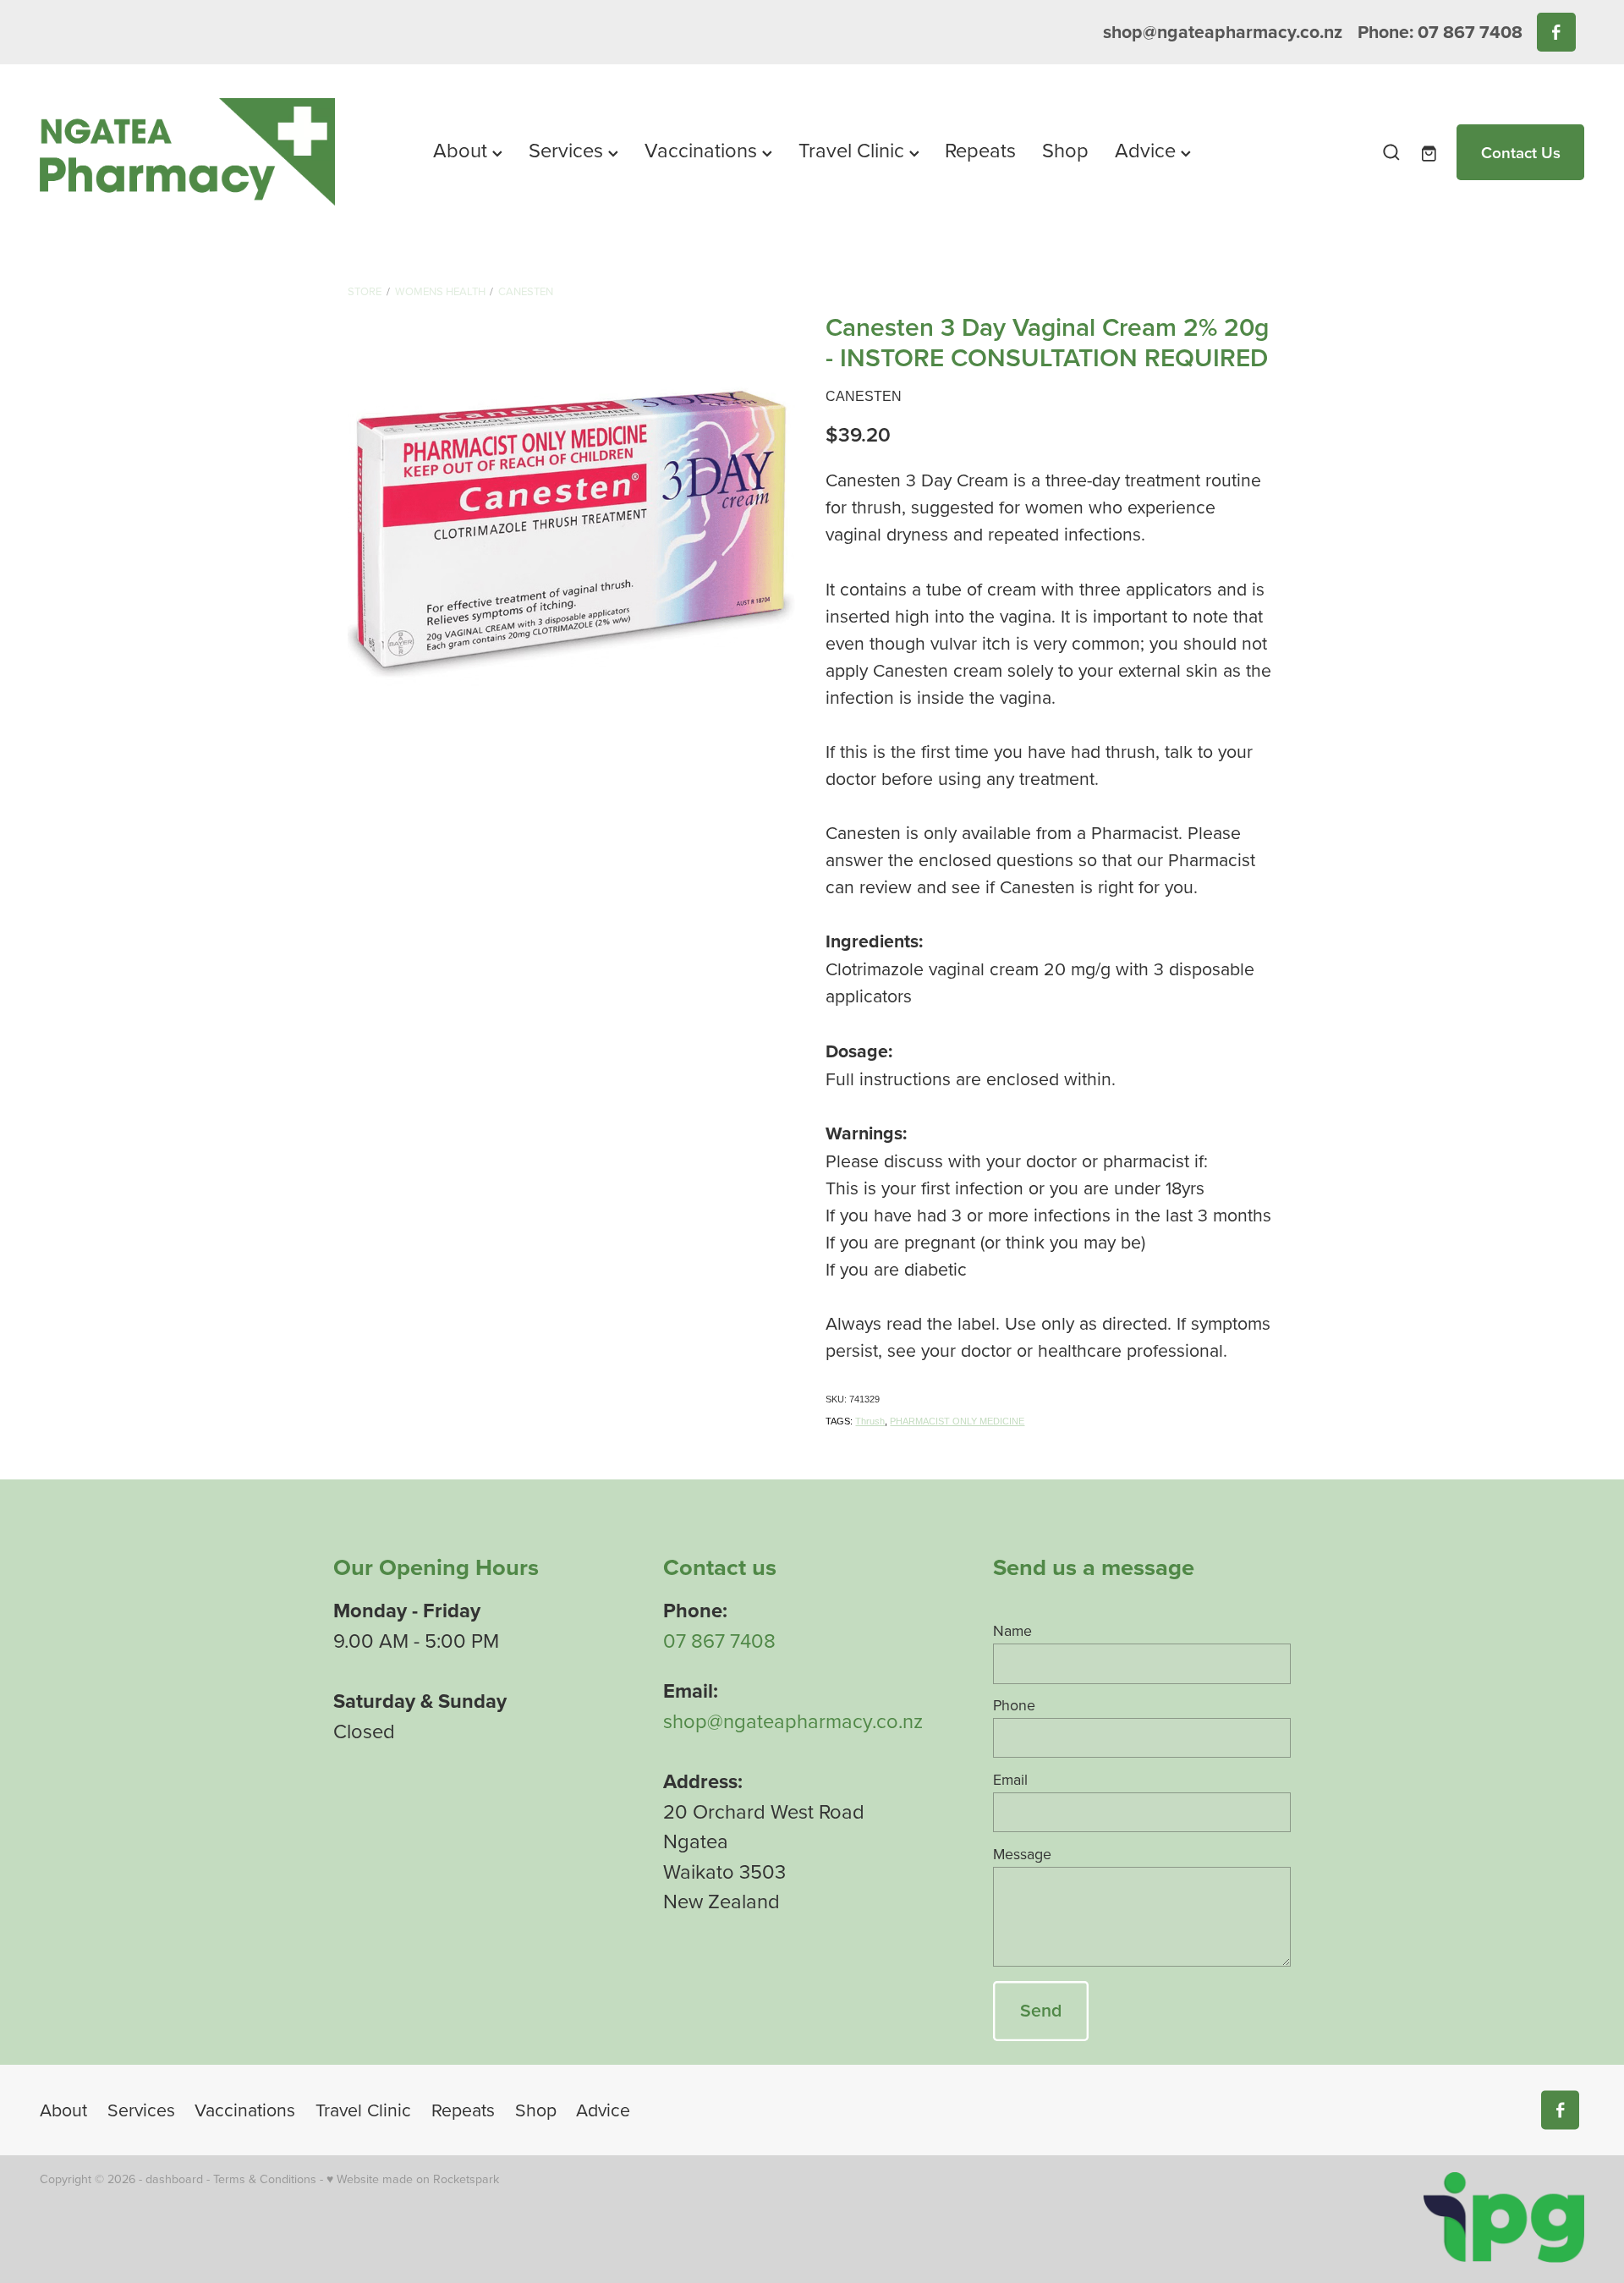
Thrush (870, 1421)
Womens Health (440, 291)
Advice (1148, 150)
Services (568, 150)
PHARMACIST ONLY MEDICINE (957, 1421)
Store (365, 291)
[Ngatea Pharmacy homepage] (194, 152)
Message (1022, 1854)
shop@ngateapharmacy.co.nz (1223, 32)
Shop (1065, 150)
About (463, 150)
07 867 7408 (719, 1640)
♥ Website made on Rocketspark (413, 2179)
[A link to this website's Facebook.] (1556, 32)
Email (1010, 1780)
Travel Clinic (854, 150)
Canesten (526, 291)
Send (1041, 2010)
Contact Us (1521, 152)
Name (1012, 1631)
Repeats (980, 150)
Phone (1014, 1705)
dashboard (174, 2179)
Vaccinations (703, 150)
